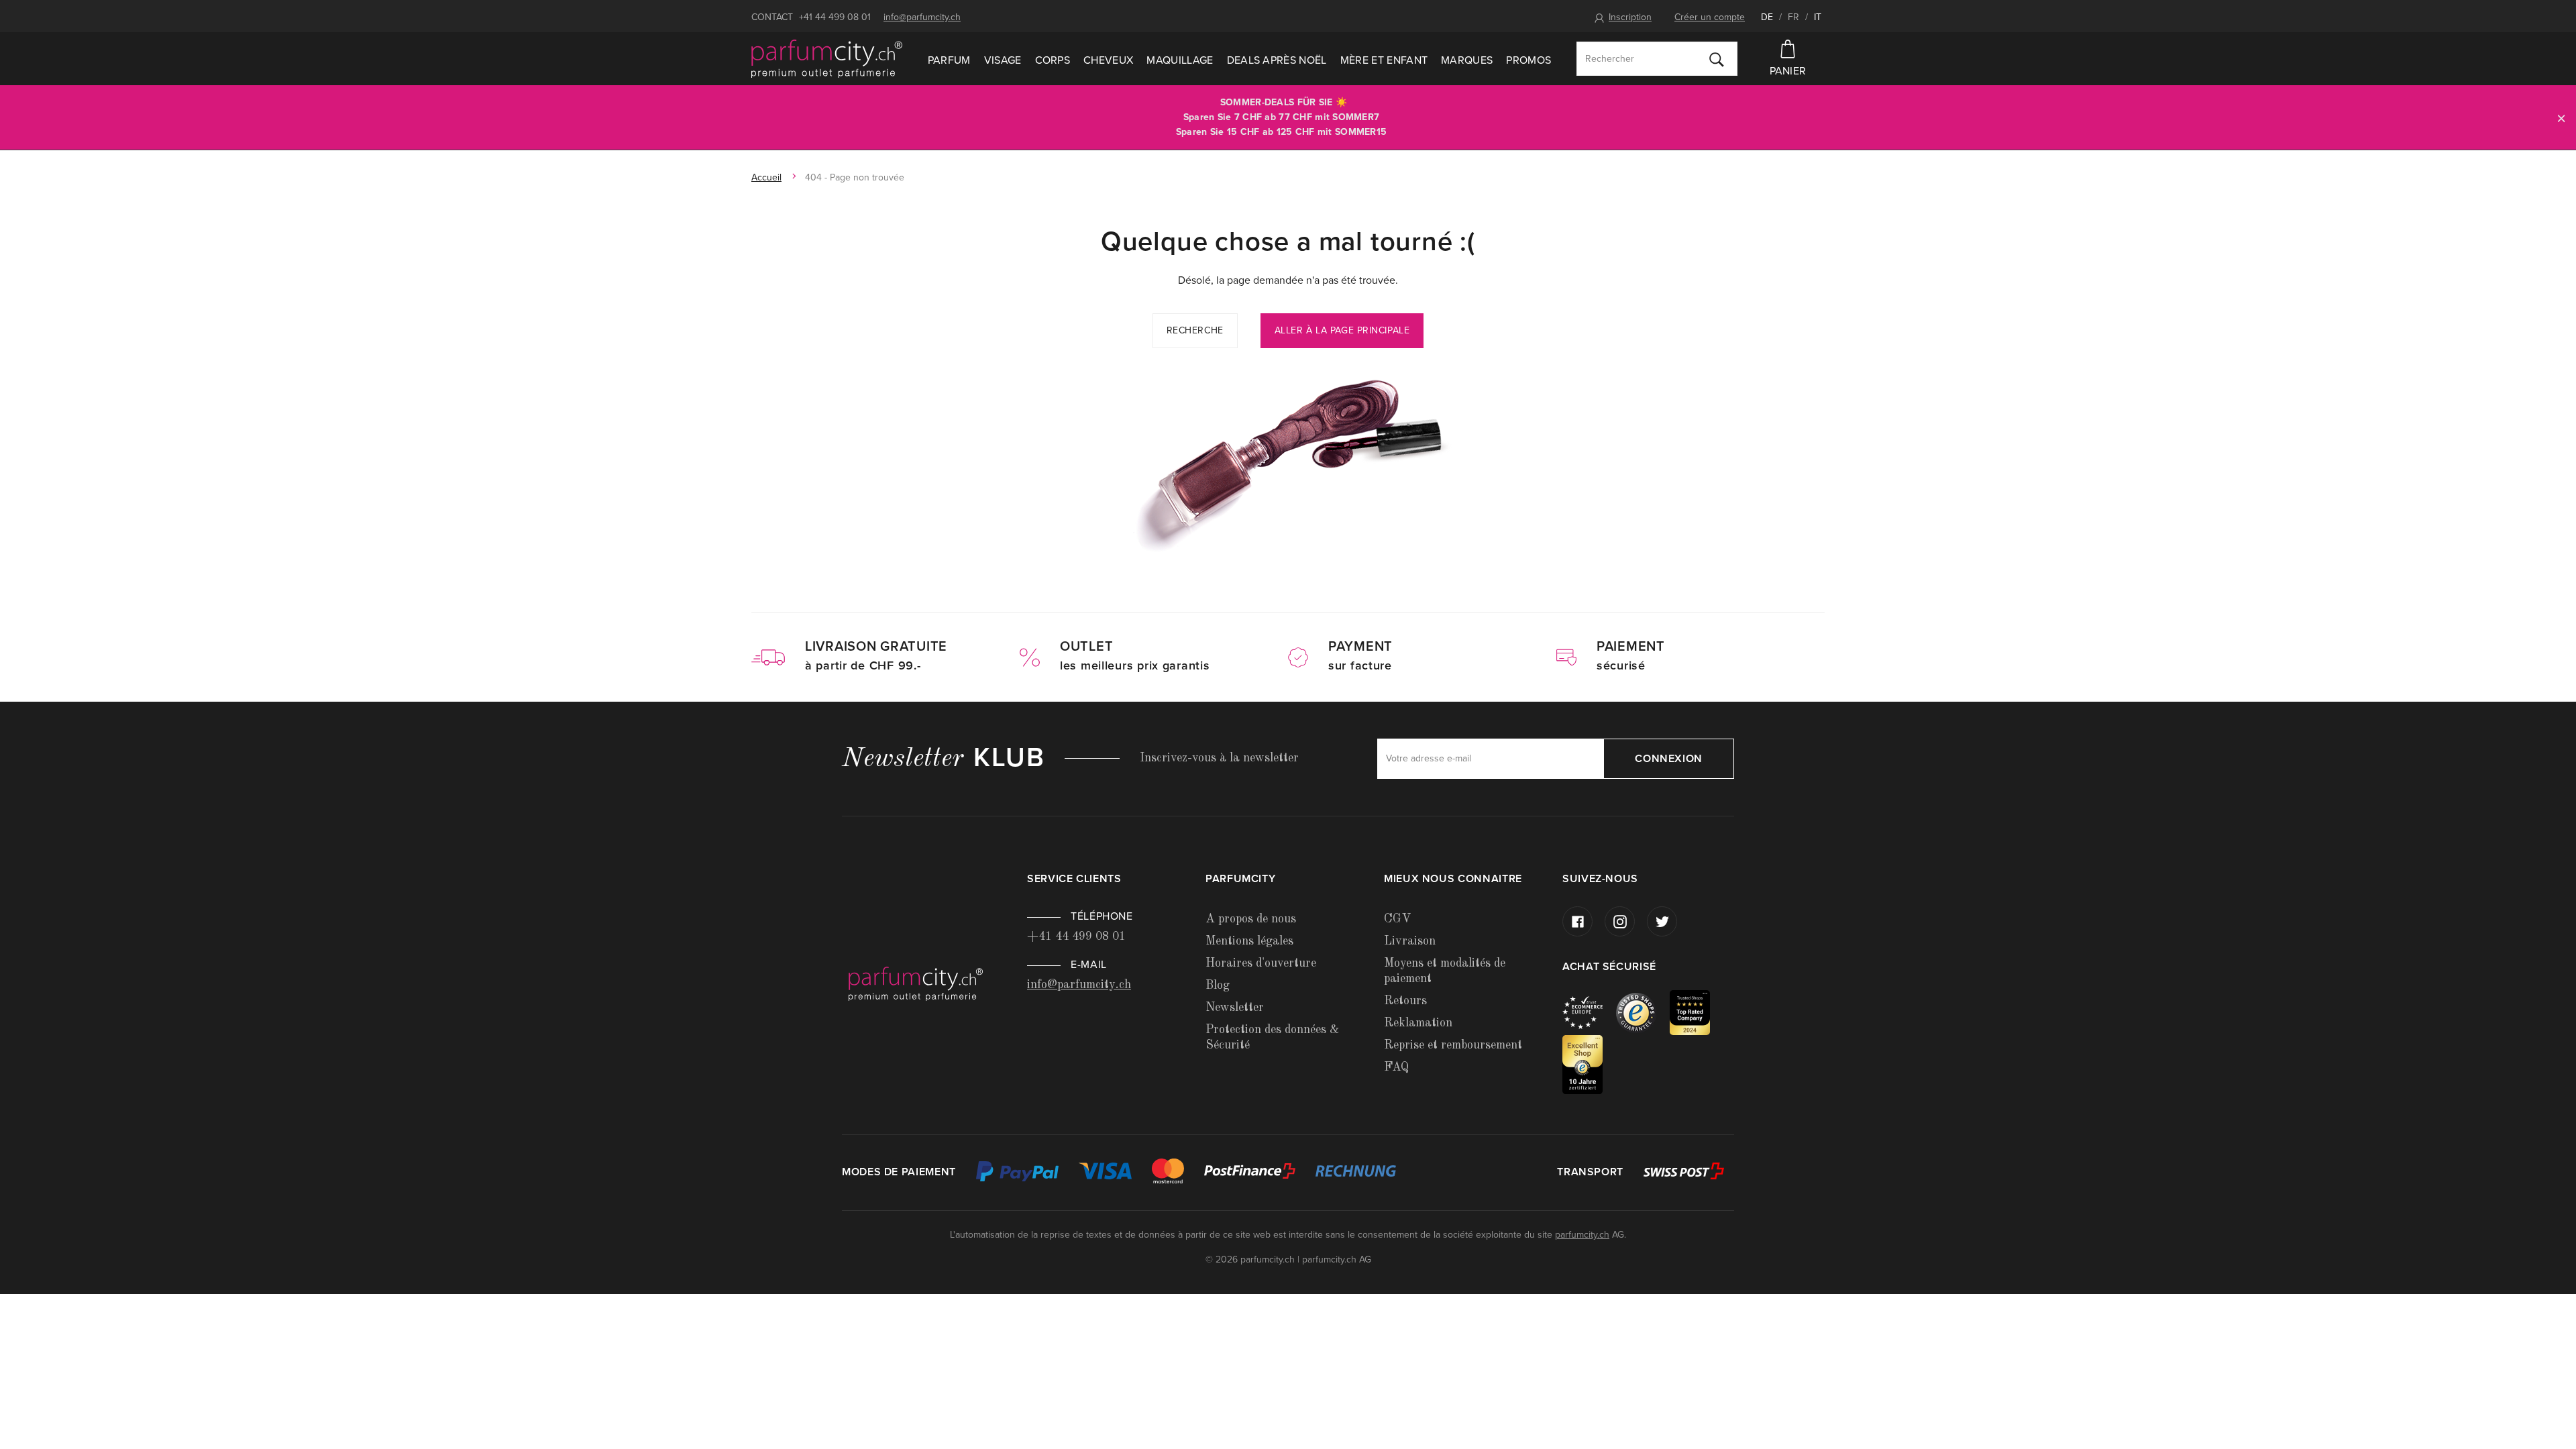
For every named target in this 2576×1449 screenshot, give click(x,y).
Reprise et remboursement (1453, 1045)
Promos (1528, 60)
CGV (1397, 919)
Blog (1218, 985)
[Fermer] (2561, 118)
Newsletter (1235, 1008)
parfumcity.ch (1582, 1235)
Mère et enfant (1384, 60)
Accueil (766, 177)
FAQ (1396, 1067)
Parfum (949, 60)
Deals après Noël (1277, 60)
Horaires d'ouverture (1261, 963)
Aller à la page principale (1342, 330)
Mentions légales (1249, 941)
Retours (1405, 1001)
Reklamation (1418, 1023)
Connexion (1669, 759)
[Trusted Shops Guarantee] (1643, 1012)
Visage (1003, 60)
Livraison (1410, 941)
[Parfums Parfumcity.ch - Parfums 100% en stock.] (827, 59)
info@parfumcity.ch (922, 17)
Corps (1053, 60)
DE (1767, 17)
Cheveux (1108, 60)
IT (1818, 17)
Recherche (1195, 330)
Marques (1467, 60)
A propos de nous (1251, 919)
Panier (1788, 71)
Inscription (1630, 17)
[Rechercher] (1717, 59)
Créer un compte (1710, 17)
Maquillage (1180, 60)
